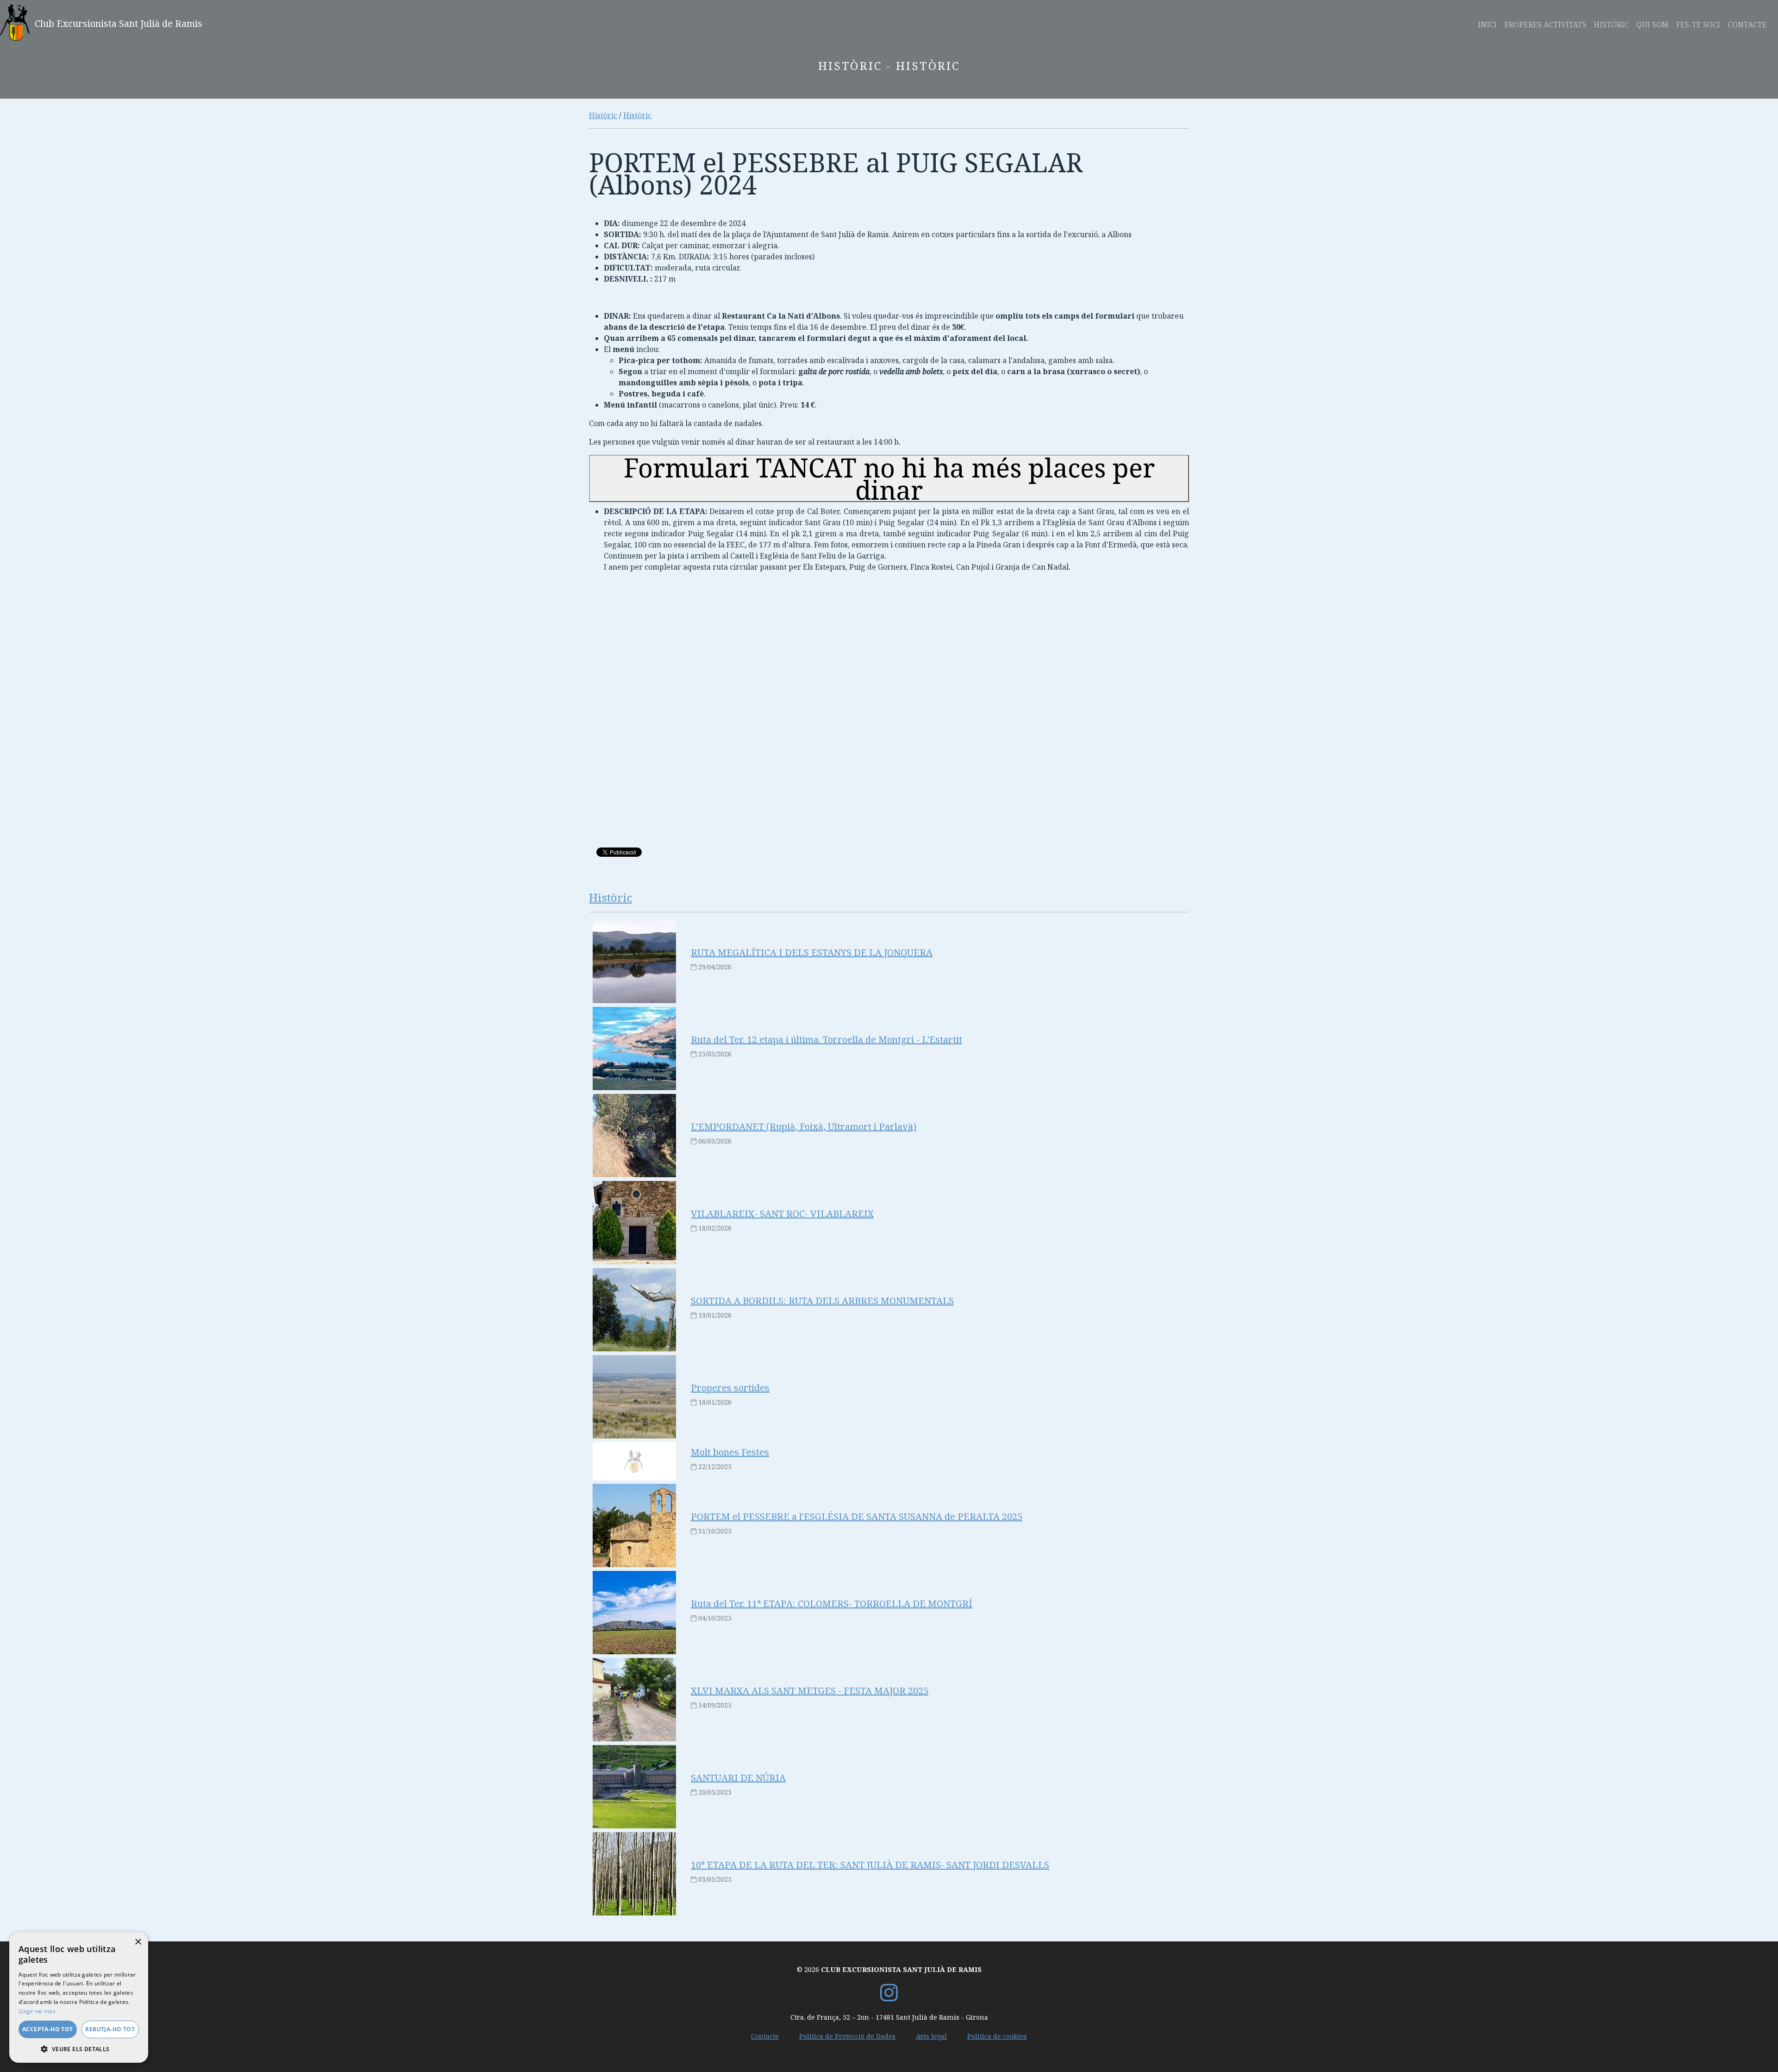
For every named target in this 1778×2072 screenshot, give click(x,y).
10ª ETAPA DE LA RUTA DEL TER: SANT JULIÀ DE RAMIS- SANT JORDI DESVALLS (870, 1865)
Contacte (1747, 25)
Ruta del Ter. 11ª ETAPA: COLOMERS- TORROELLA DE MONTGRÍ (832, 1604)
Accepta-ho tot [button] (48, 2029)
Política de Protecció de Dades (847, 2036)
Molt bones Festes (730, 1452)
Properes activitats (1545, 25)
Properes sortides (730, 1388)
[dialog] (79, 1997)
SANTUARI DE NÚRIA (738, 1778)
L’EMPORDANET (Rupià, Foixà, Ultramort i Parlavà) (804, 1127)
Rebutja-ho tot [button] (110, 2029)
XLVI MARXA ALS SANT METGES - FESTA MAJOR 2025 (810, 1691)
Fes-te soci (1698, 25)
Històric (1611, 25)
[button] (79, 2049)
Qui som (1653, 25)
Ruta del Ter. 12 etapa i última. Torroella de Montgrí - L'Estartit (826, 1039)
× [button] (138, 1942)
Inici (1487, 25)
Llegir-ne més (37, 2011)
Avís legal (931, 2036)
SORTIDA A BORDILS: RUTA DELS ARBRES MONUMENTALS (822, 1301)
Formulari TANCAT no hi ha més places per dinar (889, 478)
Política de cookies (997, 2036)
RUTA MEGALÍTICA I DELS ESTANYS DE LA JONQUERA (812, 952)
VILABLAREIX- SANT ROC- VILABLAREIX (782, 1214)
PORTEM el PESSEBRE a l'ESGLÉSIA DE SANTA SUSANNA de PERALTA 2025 (857, 1516)
